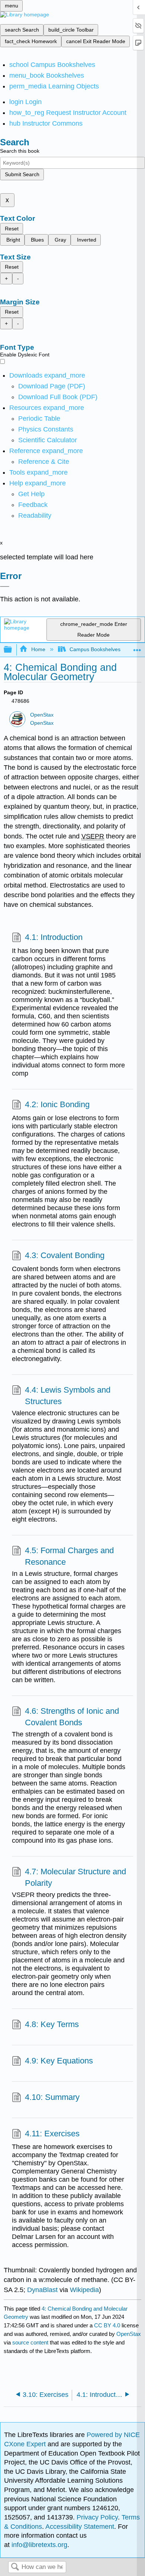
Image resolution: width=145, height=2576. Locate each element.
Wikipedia (84, 2290)
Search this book (20, 151)
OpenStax (42, 715)
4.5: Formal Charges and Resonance (69, 1556)
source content (30, 2342)
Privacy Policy (97, 2517)
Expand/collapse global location (137, 648)
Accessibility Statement (80, 2527)
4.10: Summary (52, 2097)
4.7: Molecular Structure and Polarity (75, 1877)
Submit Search (22, 174)
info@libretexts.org (38, 2545)
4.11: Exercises (52, 2134)
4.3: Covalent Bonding (65, 1255)
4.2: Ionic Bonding (57, 1104)
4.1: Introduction (54, 937)
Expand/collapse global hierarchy (13, 650)
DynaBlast (42, 2290)
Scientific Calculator (48, 440)
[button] (33, 505)
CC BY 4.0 (107, 2325)
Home (38, 649)
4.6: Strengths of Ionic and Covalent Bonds (72, 1717)
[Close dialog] (5, 586)
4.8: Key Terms (52, 2024)
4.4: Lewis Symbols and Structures (68, 1396)
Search (15, 2567)
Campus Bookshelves (95, 649)
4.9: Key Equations (59, 2061)
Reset (12, 229)
